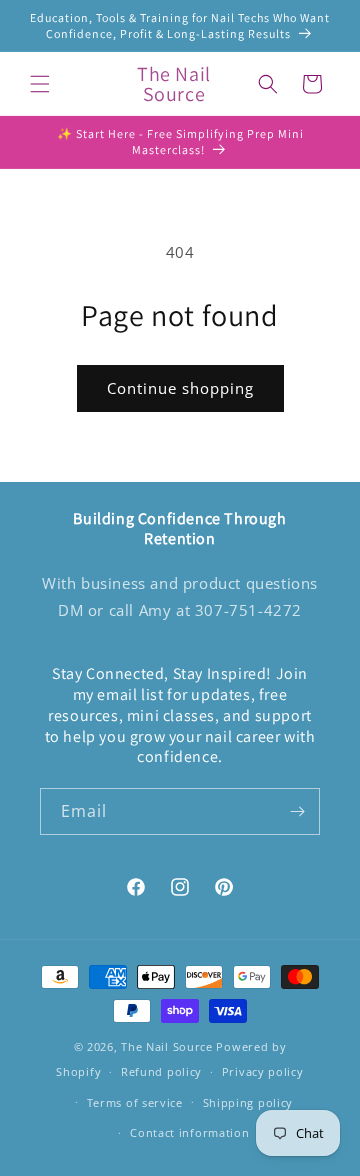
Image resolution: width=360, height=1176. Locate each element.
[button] (40, 84)
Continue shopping (180, 388)
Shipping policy (248, 1102)
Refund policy (161, 1071)
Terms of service (135, 1102)
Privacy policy (263, 1071)
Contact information (189, 1132)
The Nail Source (167, 1046)
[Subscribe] (297, 811)
